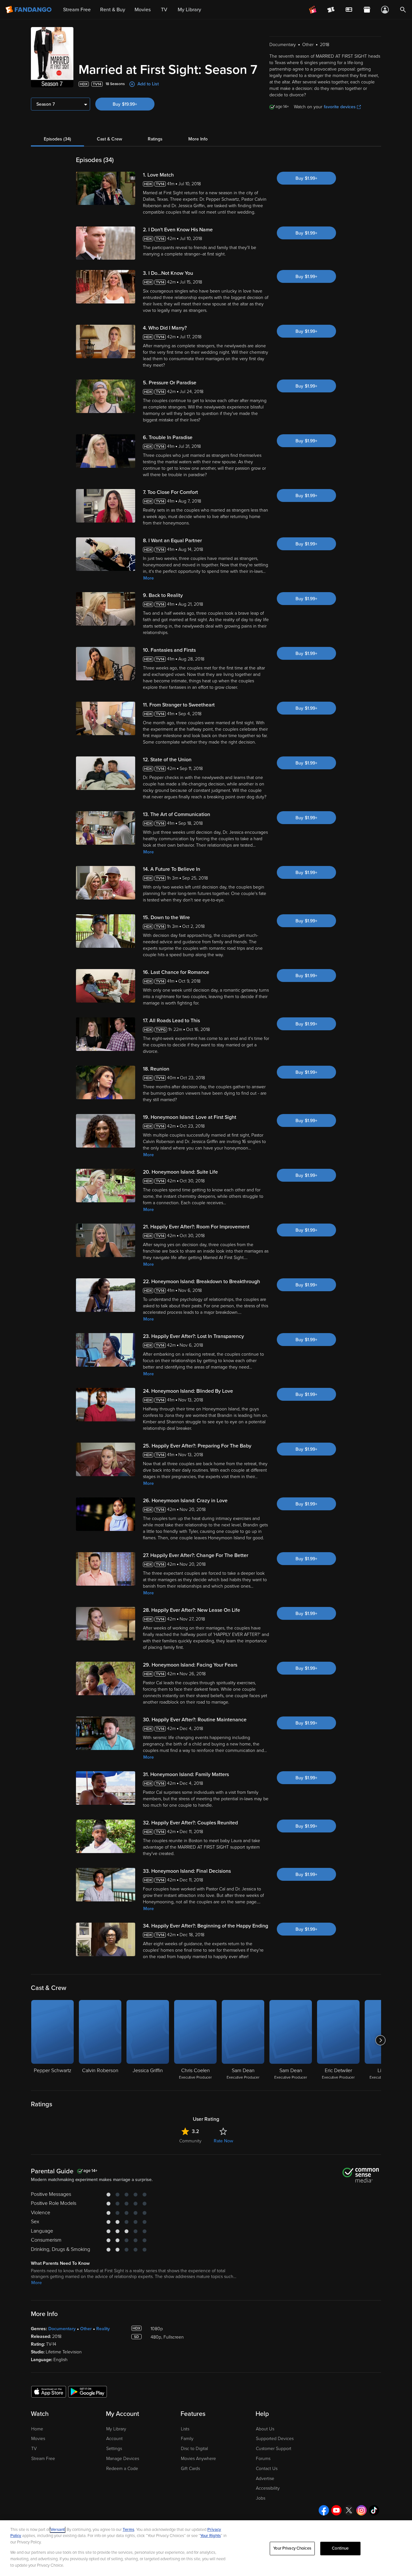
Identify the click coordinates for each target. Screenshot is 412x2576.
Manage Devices (123, 2459)
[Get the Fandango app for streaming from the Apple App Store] (49, 2391)
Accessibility (268, 2488)
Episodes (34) (57, 139)
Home (37, 2429)
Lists (185, 2429)
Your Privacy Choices (292, 2548)
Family (187, 2439)
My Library (116, 2429)
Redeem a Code (122, 2469)
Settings (114, 2449)
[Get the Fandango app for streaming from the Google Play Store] (88, 2391)
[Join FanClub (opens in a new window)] (313, 10)
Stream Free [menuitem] (77, 10)
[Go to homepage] (29, 10)
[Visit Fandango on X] (349, 2510)
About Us (265, 2429)
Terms (128, 2530)
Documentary (62, 2329)
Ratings (155, 139)
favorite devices (340, 107)
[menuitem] (349, 10)
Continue (340, 2548)
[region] (206, 2548)
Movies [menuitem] (143, 10)
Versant (58, 2530)
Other (86, 2329)
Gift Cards (190, 2469)
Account (114, 2439)
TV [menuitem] (164, 10)
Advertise (265, 2479)
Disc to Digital (194, 2449)
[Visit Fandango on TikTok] (374, 2510)
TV (34, 2449)
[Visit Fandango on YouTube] (336, 2510)
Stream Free (43, 2459)
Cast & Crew (109, 139)
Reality (103, 2329)
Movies (38, 2439)
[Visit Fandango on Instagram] (361, 2510)
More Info (198, 139)
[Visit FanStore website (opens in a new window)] (367, 10)
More (149, 578)
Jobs (261, 2498)
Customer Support (274, 2449)
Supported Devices (275, 2439)
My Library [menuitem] (189, 10)
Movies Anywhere (198, 2459)
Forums (263, 2459)
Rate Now (223, 2141)
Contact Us (267, 2469)
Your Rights (211, 2536)
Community (190, 2141)
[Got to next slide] (380, 2040)
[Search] (403, 10)
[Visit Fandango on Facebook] (324, 2510)
